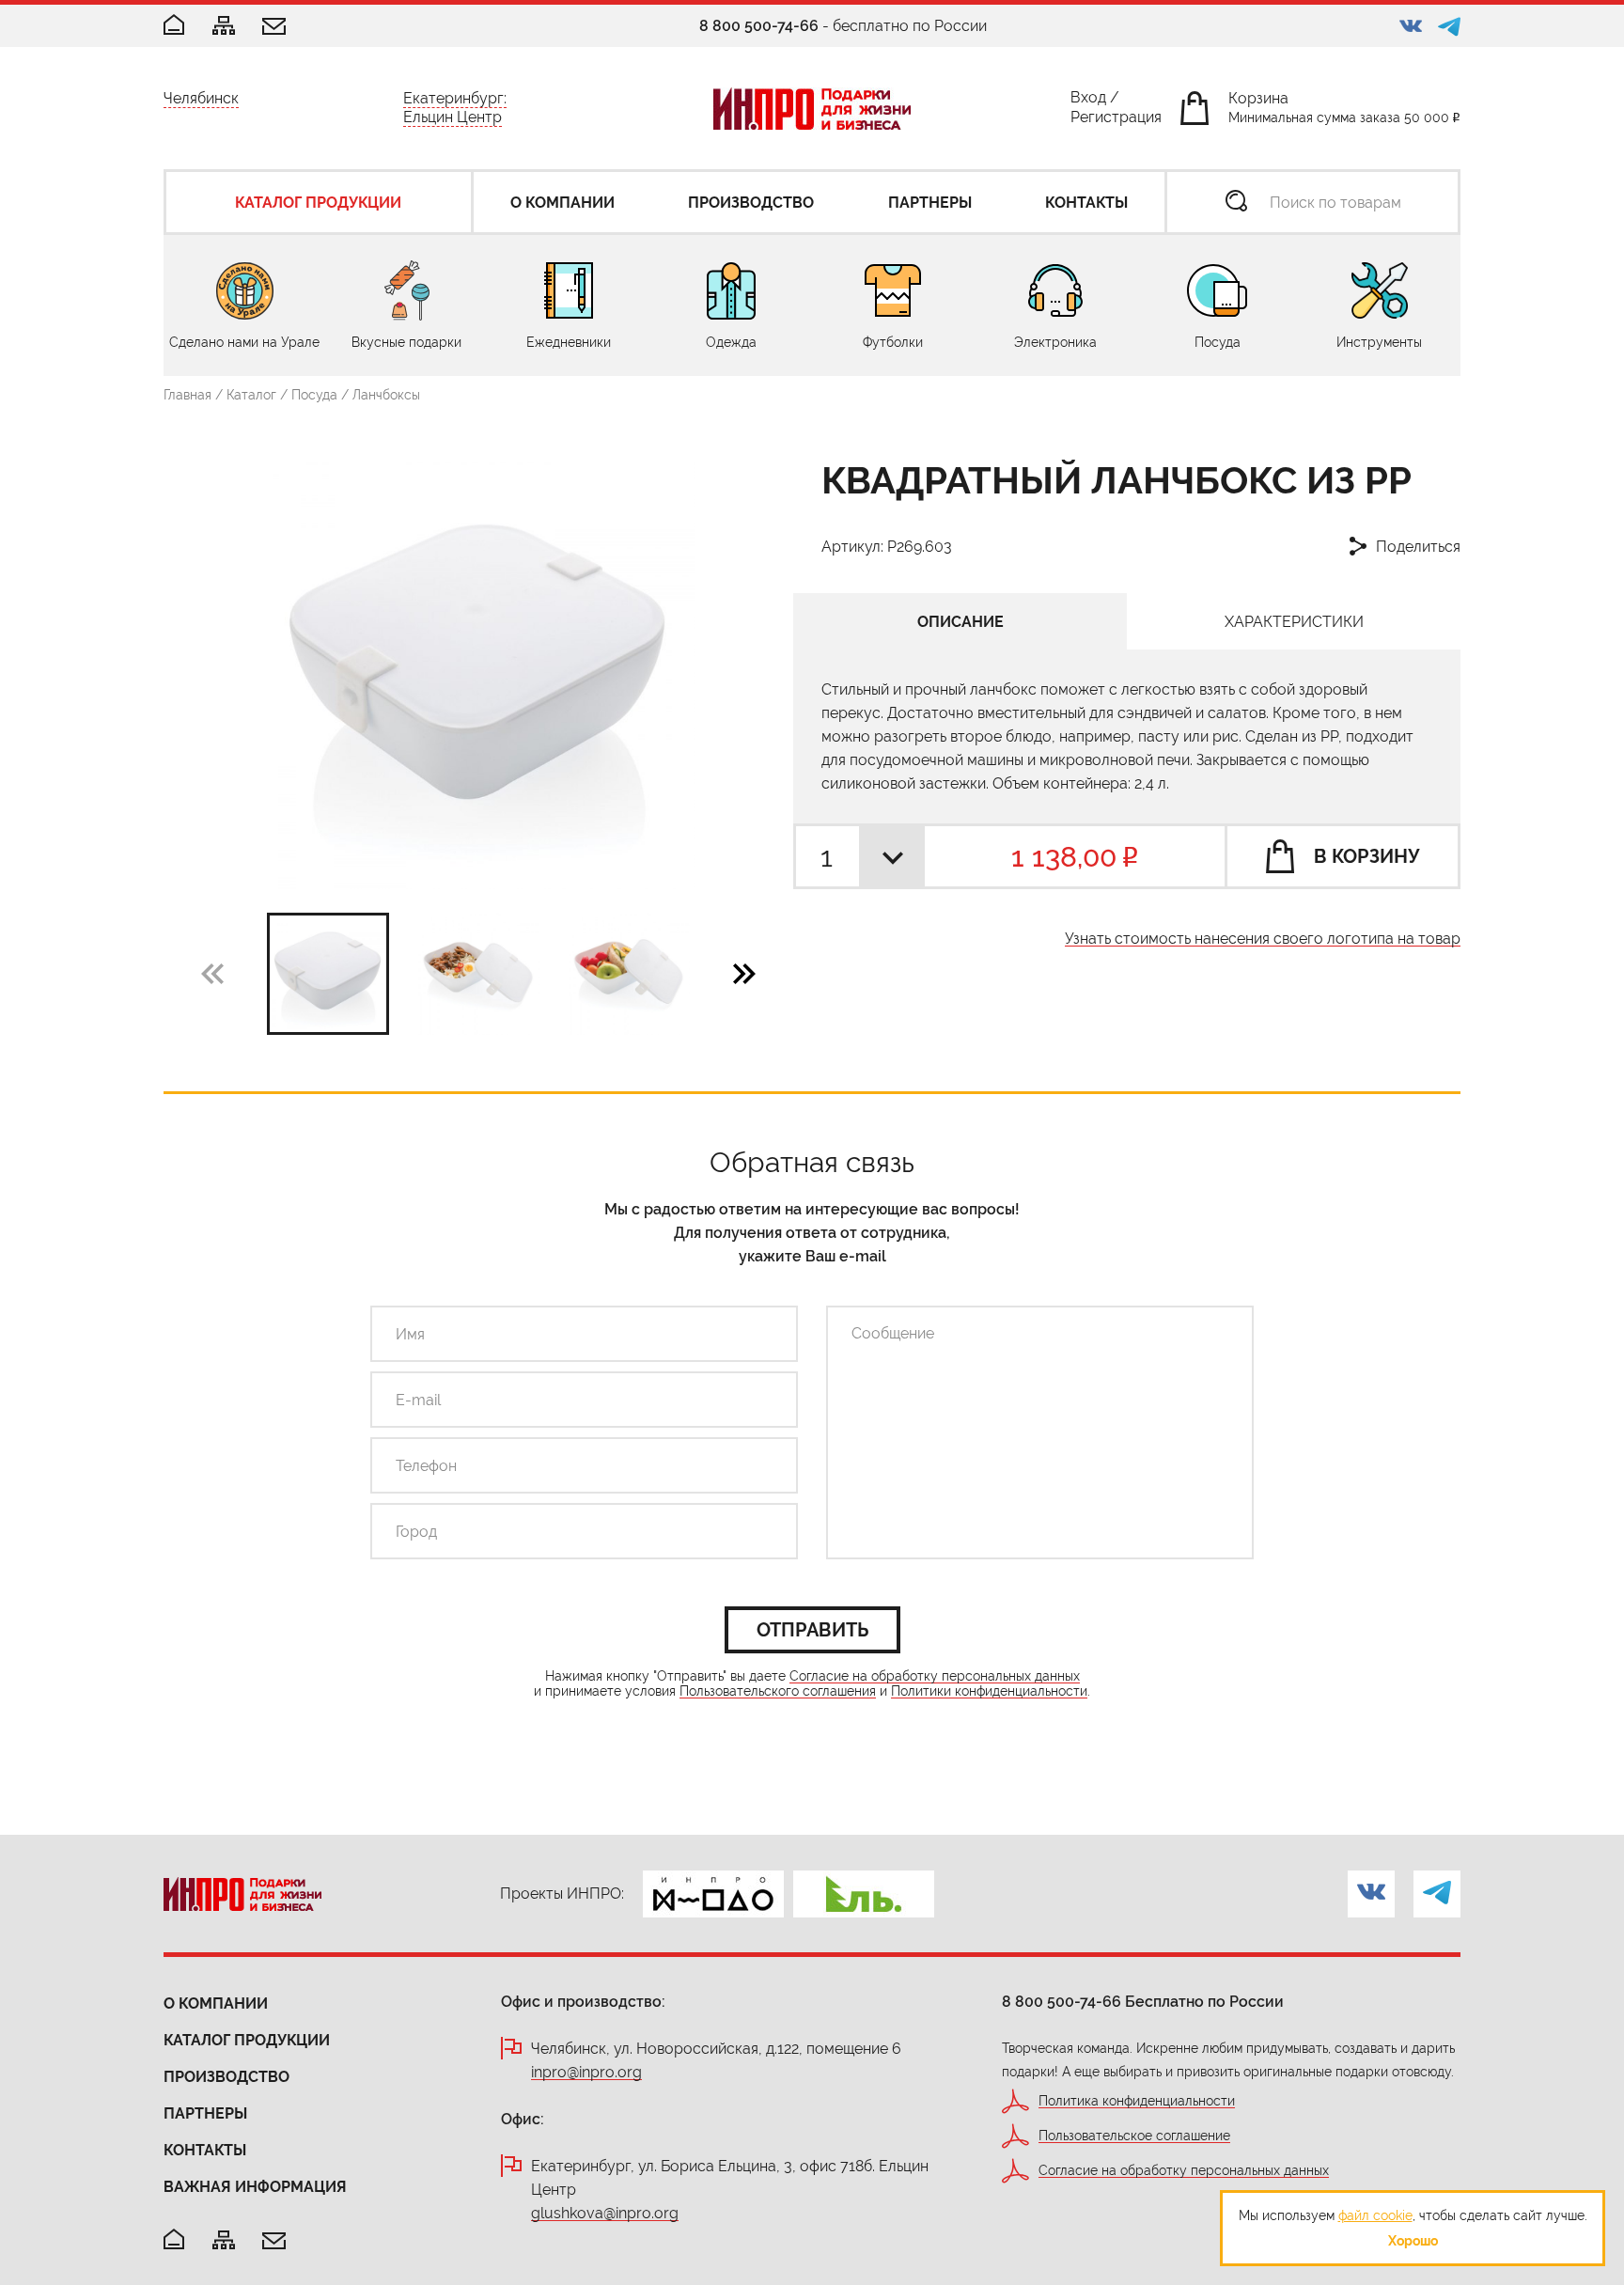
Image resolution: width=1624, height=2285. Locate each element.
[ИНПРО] (812, 109)
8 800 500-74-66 (759, 26)
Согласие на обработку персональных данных (935, 1676)
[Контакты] (274, 28)
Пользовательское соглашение (1134, 2136)
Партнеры (205, 2113)
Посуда (314, 395)
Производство (226, 2077)
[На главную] (174, 2240)
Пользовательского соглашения (778, 1691)
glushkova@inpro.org (605, 2214)
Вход (1088, 101)
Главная (187, 395)
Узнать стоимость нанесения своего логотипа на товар (1263, 939)
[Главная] (174, 26)
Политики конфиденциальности (989, 1691)
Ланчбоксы (386, 395)
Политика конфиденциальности (1137, 2101)
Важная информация (255, 2187)
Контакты (205, 2150)
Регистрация (1116, 121)
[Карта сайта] (224, 27)
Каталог (251, 395)
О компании (216, 2003)
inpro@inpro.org (586, 2073)
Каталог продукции (247, 2040)
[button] (744, 973)
